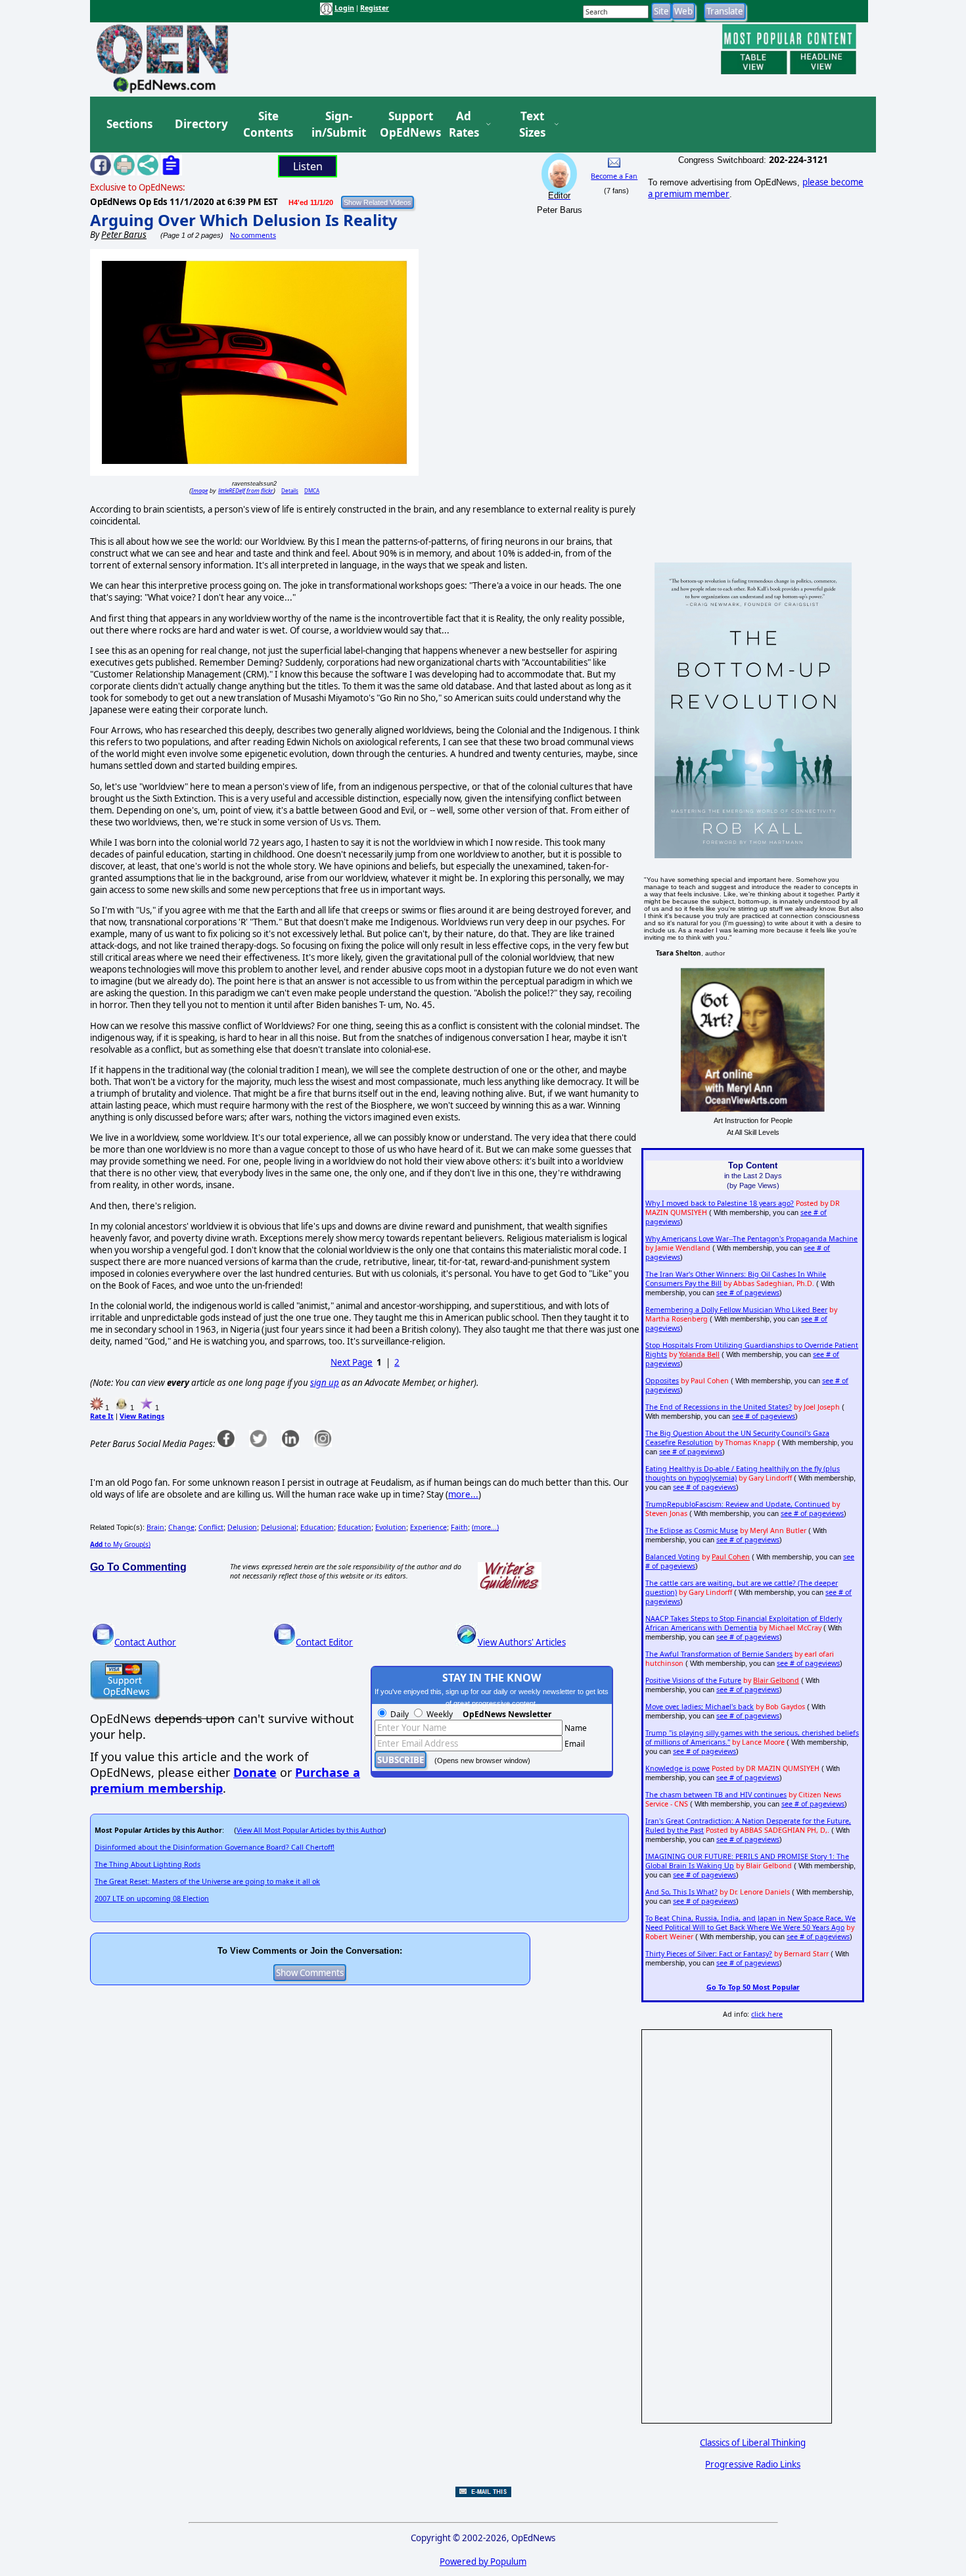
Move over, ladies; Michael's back (700, 1707)
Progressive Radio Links (753, 2464)
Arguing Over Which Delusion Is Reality (244, 220)
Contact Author (145, 1642)
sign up (325, 1383)
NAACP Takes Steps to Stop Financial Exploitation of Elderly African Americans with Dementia (744, 1623)
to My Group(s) (120, 1544)
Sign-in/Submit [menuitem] (337, 125)
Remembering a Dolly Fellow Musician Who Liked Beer (736, 1310)
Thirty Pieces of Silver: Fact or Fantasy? (709, 1954)
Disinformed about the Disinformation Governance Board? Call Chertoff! (215, 1847)
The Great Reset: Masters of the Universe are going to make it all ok (207, 1881)
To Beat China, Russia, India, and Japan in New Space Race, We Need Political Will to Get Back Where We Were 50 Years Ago (750, 1923)
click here (767, 2014)
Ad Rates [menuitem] (464, 125)
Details (290, 491)
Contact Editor (324, 1642)
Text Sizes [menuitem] (532, 125)
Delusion (242, 1527)
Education (317, 1527)
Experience (428, 1527)
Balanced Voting (673, 1557)
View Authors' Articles (522, 1642)
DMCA (312, 491)
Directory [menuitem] (200, 124)
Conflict (211, 1527)
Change (181, 1527)
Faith (459, 1527)
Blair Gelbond (776, 1680)
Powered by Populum (483, 2562)
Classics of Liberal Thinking (753, 2443)
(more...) (485, 1527)
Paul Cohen (731, 1557)
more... (463, 1494)
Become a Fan (614, 176)
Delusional (279, 1527)
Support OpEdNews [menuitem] (405, 125)
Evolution (391, 1527)
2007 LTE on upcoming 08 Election (152, 1898)
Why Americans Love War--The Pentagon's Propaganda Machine (751, 1239)
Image (199, 491)
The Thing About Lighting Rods (148, 1864)
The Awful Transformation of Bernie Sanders (719, 1654)
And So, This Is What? (681, 1892)
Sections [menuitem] (129, 124)
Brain (155, 1527)
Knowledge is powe (678, 1768)
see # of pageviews (748, 1293)
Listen (308, 166)
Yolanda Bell (699, 1354)
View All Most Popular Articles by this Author (310, 1830)
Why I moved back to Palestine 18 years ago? (720, 1203)
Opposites (662, 1381)
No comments (253, 235)
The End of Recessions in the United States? (719, 1407)
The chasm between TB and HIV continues (716, 1795)
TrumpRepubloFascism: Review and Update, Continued (738, 1504)
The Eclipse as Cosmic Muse (692, 1530)
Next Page (352, 1362)
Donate (255, 1772)
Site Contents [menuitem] (268, 125)
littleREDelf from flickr (246, 491)
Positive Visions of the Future (693, 1680)
